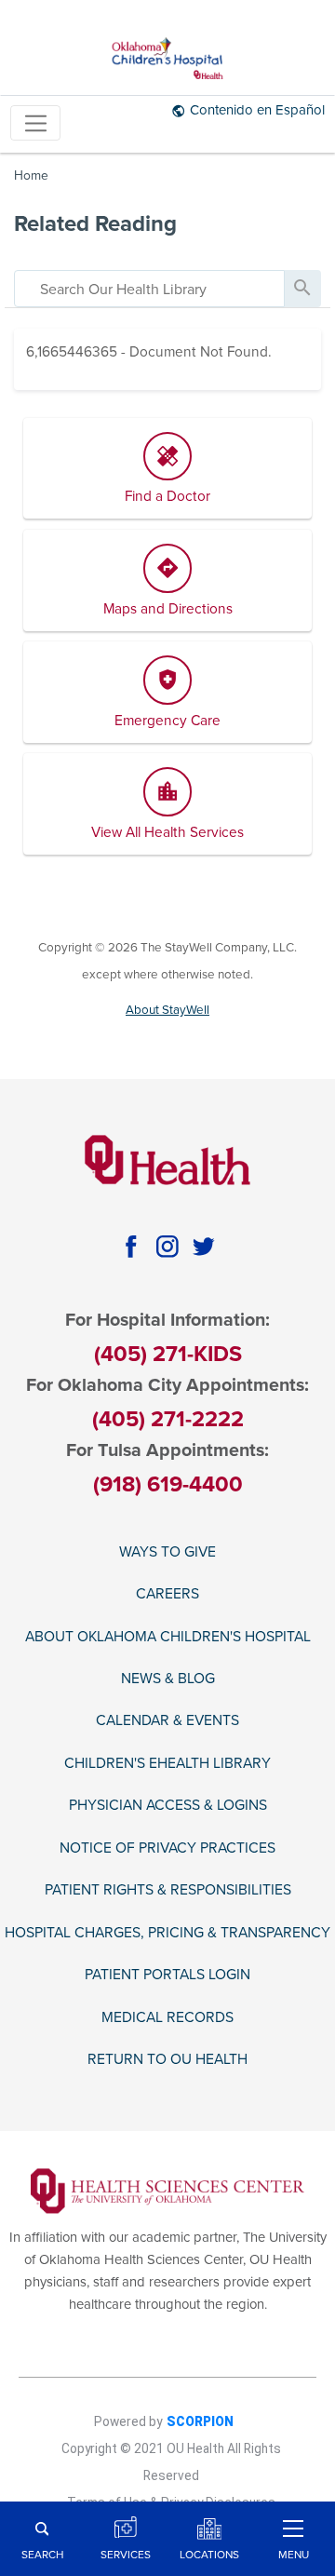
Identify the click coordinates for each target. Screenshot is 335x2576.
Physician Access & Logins (168, 1805)
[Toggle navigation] (35, 123)
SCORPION (200, 2421)
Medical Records (167, 2017)
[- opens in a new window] (168, 2191)
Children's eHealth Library (167, 1763)
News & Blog (168, 1679)
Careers (167, 1594)
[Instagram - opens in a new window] (167, 1247)
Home (31, 175)
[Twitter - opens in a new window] (204, 1247)
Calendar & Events (167, 1720)
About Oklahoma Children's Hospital (168, 1637)
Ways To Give (167, 1552)
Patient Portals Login (167, 1975)
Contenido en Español (257, 110)
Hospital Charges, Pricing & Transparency (167, 1933)
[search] (149, 289)
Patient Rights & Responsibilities (168, 1890)
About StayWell (167, 1010)
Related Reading (95, 224)
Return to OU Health (167, 2059)
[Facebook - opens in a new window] (131, 1247)
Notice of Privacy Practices (167, 1848)
